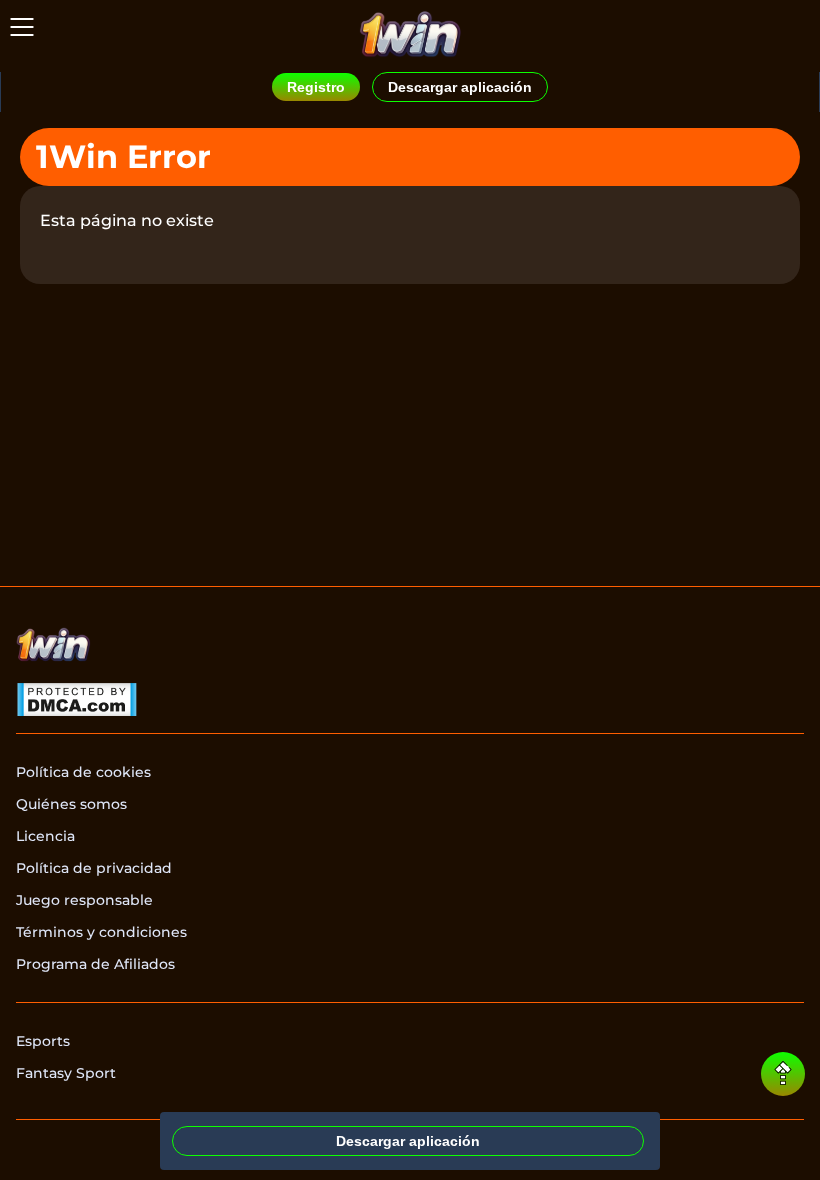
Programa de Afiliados (95, 964)
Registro (316, 87)
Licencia (45, 836)
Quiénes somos (71, 804)
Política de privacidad (94, 868)
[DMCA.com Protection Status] (76, 701)
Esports (43, 1041)
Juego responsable (84, 900)
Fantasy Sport (66, 1073)
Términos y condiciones (101, 932)
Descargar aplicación (460, 87)
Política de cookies (83, 772)
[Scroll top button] (783, 1074)
